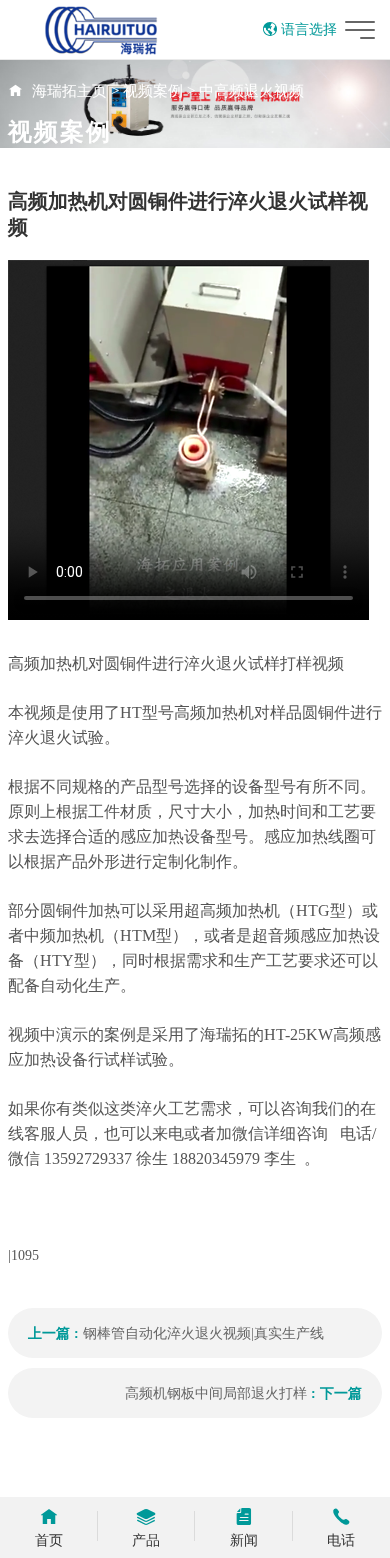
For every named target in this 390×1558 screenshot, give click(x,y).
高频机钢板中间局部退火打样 (216, 1393)
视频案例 (153, 91)
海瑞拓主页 (69, 91)
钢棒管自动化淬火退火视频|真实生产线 (203, 1333)
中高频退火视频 (251, 91)
